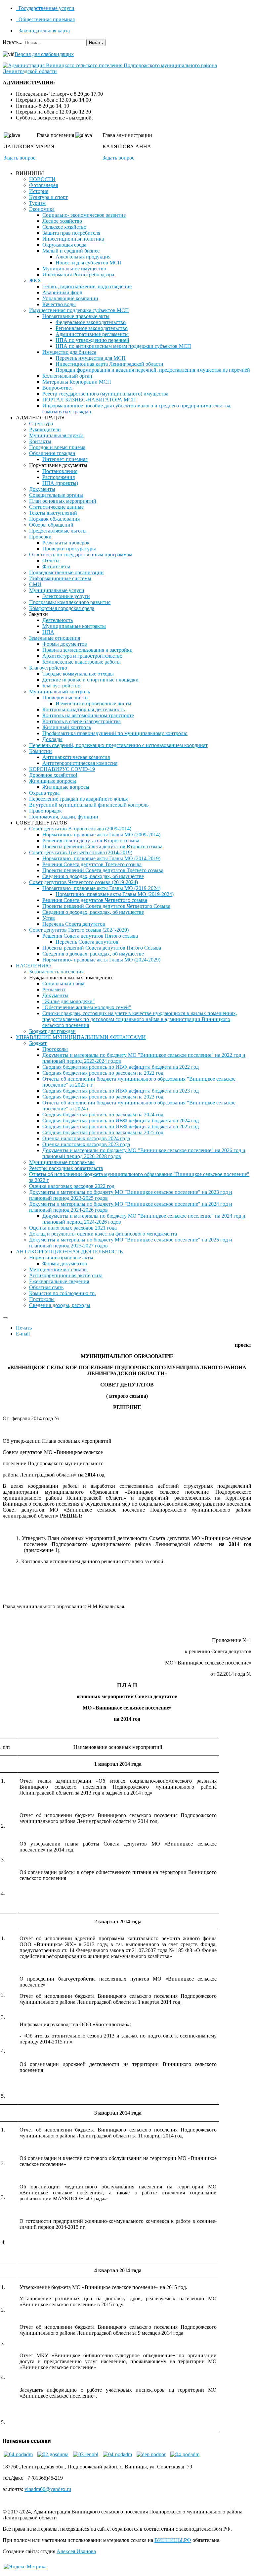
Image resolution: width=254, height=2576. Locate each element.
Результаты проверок (66, 543)
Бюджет (38, 1043)
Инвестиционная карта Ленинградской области (109, 364)
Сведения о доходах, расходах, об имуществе (93, 876)
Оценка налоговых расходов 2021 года (73, 1228)
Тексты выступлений (53, 513)
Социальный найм (63, 984)
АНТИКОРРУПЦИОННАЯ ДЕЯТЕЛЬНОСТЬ (69, 1252)
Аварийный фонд (62, 292)
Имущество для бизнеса (69, 352)
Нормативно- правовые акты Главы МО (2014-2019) (101, 858)
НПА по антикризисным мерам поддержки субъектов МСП (123, 346)
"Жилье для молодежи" (69, 1001)
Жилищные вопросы (53, 781)
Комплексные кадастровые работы (82, 662)
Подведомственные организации (66, 572)
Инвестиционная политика (73, 239)
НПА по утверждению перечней (92, 340)
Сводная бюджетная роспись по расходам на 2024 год (103, 1115)
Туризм (37, 203)
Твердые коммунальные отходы (78, 674)
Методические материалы (58, 1269)
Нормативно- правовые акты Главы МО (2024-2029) (101, 960)
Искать (96, 43)
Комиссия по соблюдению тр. (63, 1293)
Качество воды (59, 304)
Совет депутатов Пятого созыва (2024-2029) (79, 930)
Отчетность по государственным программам (81, 555)
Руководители (45, 429)
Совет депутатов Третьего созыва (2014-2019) (81, 852)
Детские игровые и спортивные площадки (90, 680)
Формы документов (65, 644)
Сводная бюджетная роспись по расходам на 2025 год (103, 1132)
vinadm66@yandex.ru (48, 2489)
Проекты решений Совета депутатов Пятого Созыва (102, 948)
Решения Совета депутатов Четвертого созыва (95, 900)
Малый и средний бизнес (71, 251)
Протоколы (55, 1049)
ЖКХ (35, 281)
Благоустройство (48, 668)
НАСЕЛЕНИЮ (33, 966)
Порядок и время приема (57, 447)
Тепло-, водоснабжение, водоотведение (87, 286)
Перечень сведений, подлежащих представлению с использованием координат (118, 745)
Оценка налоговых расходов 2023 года (86, 1144)
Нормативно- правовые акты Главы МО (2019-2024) (101, 888)
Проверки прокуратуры (69, 549)
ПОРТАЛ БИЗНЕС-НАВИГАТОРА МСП (89, 400)
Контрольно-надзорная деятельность (84, 709)
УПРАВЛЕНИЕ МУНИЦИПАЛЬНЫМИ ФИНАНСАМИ (81, 1037)
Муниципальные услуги (57, 590)
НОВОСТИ (42, 179)
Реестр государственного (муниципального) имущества (105, 394)
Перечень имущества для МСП (91, 358)
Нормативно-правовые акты (61, 1258)
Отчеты (51, 561)
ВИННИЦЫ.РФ (173, 2540)
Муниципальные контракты (74, 626)
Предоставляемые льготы (58, 531)
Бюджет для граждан (52, 1031)
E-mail (23, 1334)
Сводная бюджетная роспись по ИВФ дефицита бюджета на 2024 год (121, 1121)
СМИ (35, 584)
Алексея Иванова (76, 2551)
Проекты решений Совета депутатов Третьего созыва (103, 870)
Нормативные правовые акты (76, 316)
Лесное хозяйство (62, 221)
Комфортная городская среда (62, 608)
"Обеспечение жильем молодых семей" (87, 1007)
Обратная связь (46, 1287)
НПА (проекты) (60, 483)
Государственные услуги (46, 8)
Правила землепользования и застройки (87, 650)
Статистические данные (56, 507)
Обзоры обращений (51, 525)
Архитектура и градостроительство (82, 656)
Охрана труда (44, 793)
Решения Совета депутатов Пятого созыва (90, 936)
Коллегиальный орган (67, 376)
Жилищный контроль (67, 727)
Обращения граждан (52, 453)
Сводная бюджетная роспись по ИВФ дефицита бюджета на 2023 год (121, 1091)
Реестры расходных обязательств (66, 1168)
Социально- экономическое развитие (84, 215)
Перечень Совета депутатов (74, 924)
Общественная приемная (46, 19)
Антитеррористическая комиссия (80, 763)
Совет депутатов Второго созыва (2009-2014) (80, 829)
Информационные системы (60, 578)
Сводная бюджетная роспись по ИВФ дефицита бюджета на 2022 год (121, 1067)
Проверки (40, 537)
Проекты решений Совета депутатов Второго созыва (102, 846)
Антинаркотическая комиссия (76, 757)
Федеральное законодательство (91, 322)
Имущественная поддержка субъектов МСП (79, 310)
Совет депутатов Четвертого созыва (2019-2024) (84, 882)
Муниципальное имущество (74, 269)
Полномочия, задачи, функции (64, 817)
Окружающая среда (64, 245)
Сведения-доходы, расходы (60, 1305)
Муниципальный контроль (60, 692)
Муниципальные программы (62, 1162)
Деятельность (58, 620)
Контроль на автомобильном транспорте (88, 715)
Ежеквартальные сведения (59, 1281)
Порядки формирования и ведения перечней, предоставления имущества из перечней (153, 370)
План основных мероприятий (63, 501)
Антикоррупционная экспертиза (66, 1275)
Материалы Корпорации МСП (77, 382)
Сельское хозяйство (64, 227)
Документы (42, 489)
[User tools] (5, 1318)
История (39, 191)
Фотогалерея (43, 185)
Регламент (54, 989)
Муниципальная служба (56, 435)
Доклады (52, 739)
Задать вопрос (20, 158)
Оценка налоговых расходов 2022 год (72, 1186)
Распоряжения (59, 477)
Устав (49, 918)
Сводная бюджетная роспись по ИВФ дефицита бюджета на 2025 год (121, 1126)
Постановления (60, 471)
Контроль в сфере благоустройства (82, 721)
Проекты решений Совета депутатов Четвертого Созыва (106, 906)
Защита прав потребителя (71, 233)
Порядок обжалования (54, 519)
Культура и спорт (48, 197)
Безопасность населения (56, 972)
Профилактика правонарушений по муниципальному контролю (115, 733)
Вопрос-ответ (58, 388)
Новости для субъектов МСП (89, 263)
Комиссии (41, 751)
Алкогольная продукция (83, 257)
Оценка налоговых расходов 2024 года (86, 1138)
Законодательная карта (43, 31)
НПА (48, 632)
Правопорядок (45, 811)
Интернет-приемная (65, 459)
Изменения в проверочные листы (93, 703)
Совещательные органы (56, 495)
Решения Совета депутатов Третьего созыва (92, 864)
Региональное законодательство (92, 328)
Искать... (13, 42)
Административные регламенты (92, 334)
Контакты (40, 441)
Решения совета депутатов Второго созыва (91, 841)
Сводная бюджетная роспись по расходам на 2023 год (103, 1097)
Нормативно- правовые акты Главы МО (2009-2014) (101, 835)
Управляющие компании (70, 298)
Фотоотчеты (56, 566)
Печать (24, 1328)
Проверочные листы (65, 698)
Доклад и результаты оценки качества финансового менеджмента (103, 1234)
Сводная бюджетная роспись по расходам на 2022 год (103, 1073)
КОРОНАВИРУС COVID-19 (62, 769)
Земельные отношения (55, 638)
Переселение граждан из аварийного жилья (78, 799)
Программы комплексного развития (70, 602)
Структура (41, 423)
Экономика (42, 209)
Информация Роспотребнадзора (78, 275)
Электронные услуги (66, 596)
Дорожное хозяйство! (53, 775)
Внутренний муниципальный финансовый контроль (89, 805)
